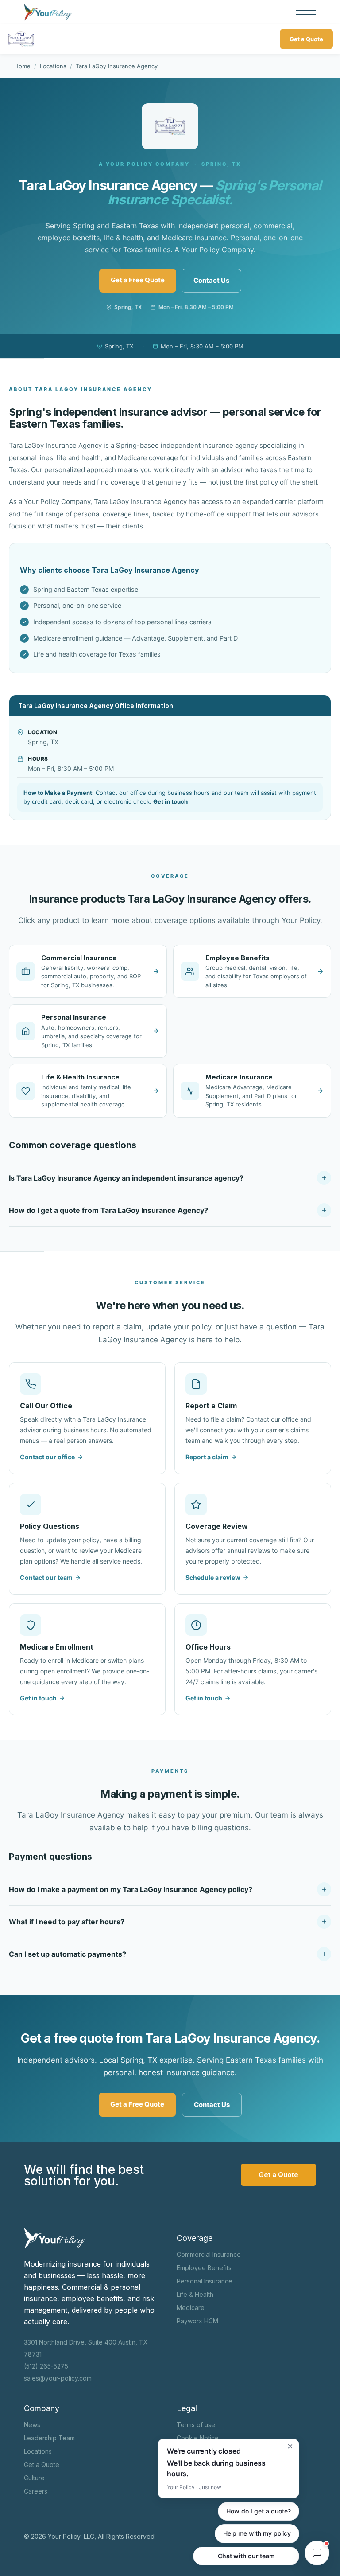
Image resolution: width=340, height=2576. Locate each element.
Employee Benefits (204, 2268)
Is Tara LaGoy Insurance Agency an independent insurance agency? (126, 1178)
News (32, 2425)
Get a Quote (306, 39)
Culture (34, 2478)
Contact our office (47, 1457)
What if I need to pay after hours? (67, 1922)
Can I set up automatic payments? (68, 1954)
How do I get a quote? (259, 2511)
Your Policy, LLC (71, 2536)
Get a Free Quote (138, 280)
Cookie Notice (198, 2438)
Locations (53, 66)
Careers (36, 2491)
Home (22, 66)
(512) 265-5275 (46, 2366)
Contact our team (46, 1577)
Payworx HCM (197, 2321)
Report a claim (207, 1457)
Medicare (191, 2308)
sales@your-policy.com (58, 2378)
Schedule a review (213, 1577)
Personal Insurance (205, 2281)
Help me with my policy (257, 2533)
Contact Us (211, 280)
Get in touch (170, 801)
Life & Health (195, 2294)
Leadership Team (49, 2438)
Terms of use (196, 2425)
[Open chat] (317, 2553)
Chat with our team (246, 2556)
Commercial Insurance (209, 2254)
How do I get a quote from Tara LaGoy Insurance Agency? (108, 1210)
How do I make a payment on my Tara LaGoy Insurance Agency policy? (131, 1889)
